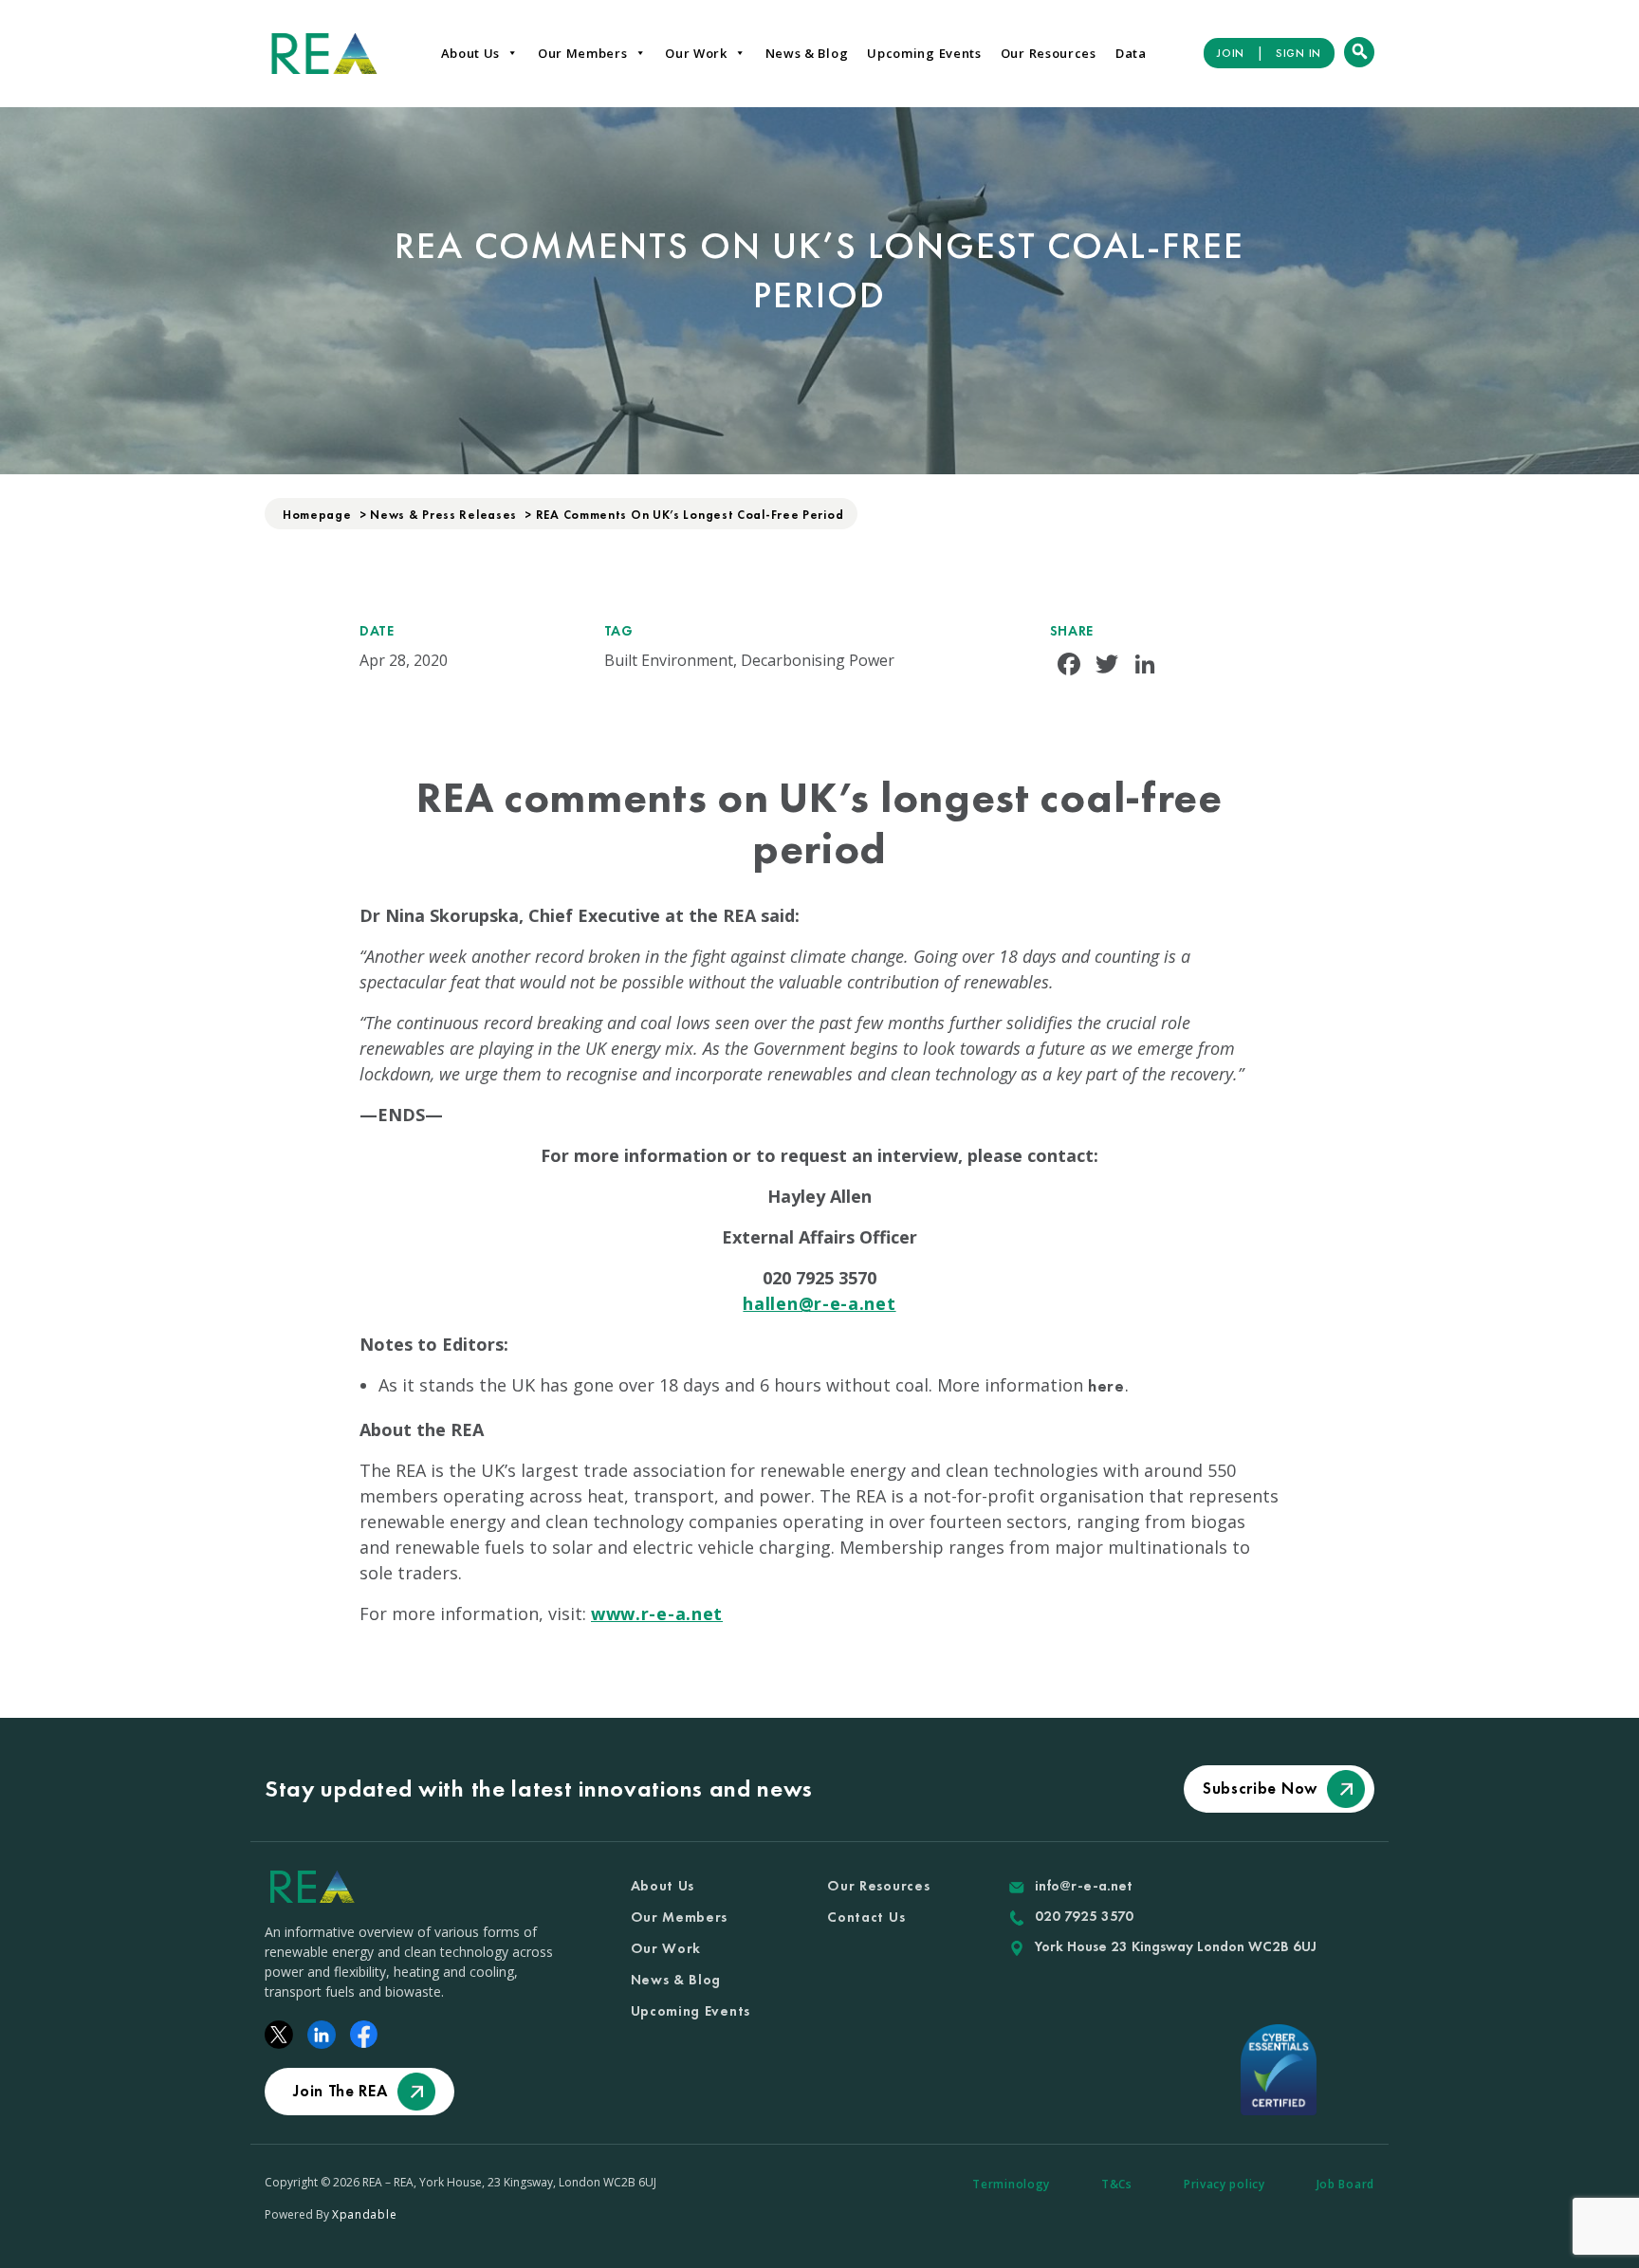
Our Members (583, 53)
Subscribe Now (1260, 1788)
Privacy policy (1225, 2184)
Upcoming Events (924, 53)
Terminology (1011, 2184)
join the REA (340, 2091)
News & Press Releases (443, 515)
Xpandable (364, 2214)
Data (1131, 53)
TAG (619, 631)
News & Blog (807, 53)
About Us (471, 53)
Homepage (317, 515)
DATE (377, 631)
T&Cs (1117, 2184)
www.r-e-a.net (657, 1613)
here (1106, 1385)
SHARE (1072, 631)
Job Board (1345, 2184)
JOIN (1231, 53)
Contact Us (866, 1917)
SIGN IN (1298, 53)
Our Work (696, 53)
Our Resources (1049, 53)
